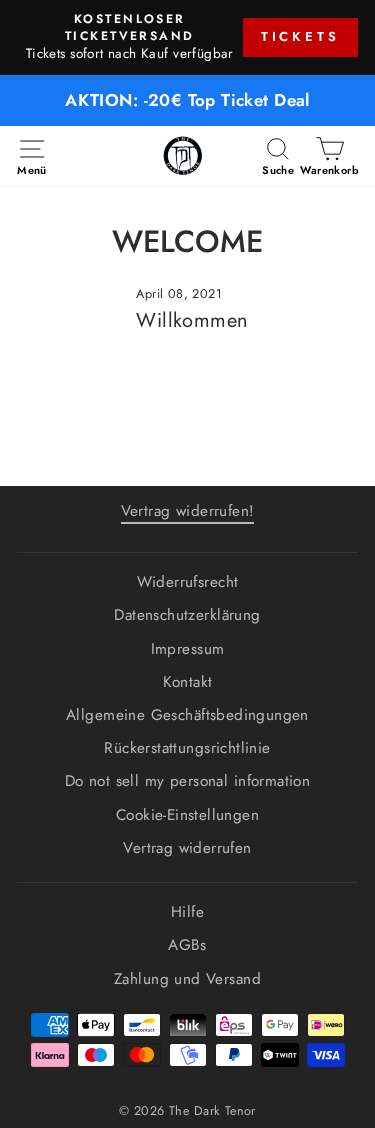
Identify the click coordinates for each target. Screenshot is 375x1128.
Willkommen (192, 320)
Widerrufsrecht (188, 582)
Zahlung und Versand (187, 979)
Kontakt (188, 682)
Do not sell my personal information (188, 781)
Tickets (300, 36)
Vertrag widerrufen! (188, 511)
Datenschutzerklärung (187, 615)
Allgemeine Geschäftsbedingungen (187, 715)
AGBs (187, 945)
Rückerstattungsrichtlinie (187, 748)
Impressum (188, 649)
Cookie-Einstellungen (187, 815)
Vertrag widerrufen (187, 848)
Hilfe (187, 912)
